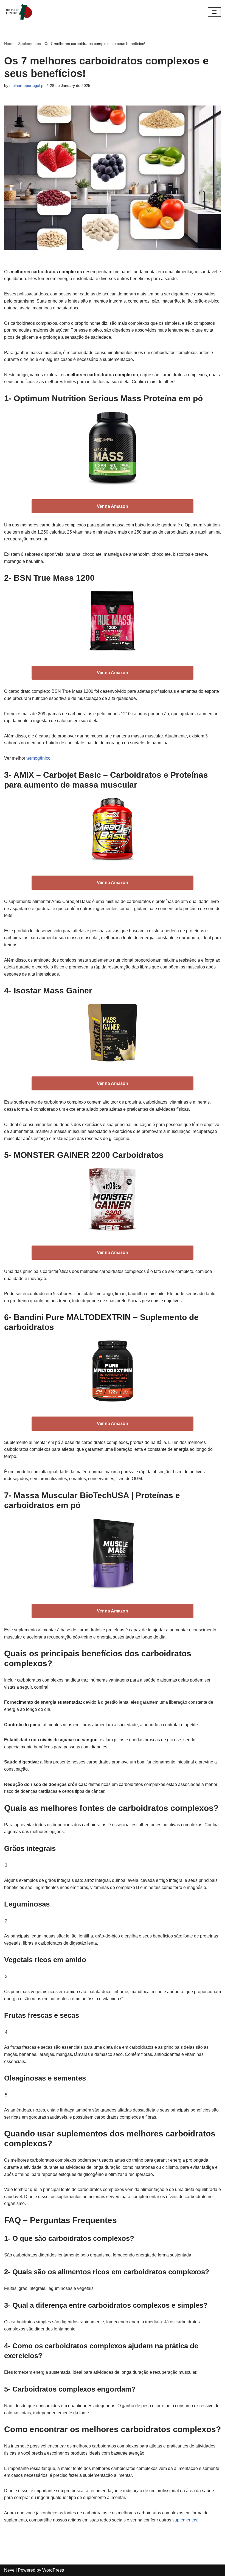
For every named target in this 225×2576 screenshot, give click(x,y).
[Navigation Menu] (214, 12)
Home (9, 44)
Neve (9, 2570)
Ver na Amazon (113, 506)
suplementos (185, 2520)
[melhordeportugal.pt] (21, 12)
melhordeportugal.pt (27, 86)
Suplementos (29, 44)
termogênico (38, 758)
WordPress (53, 2570)
